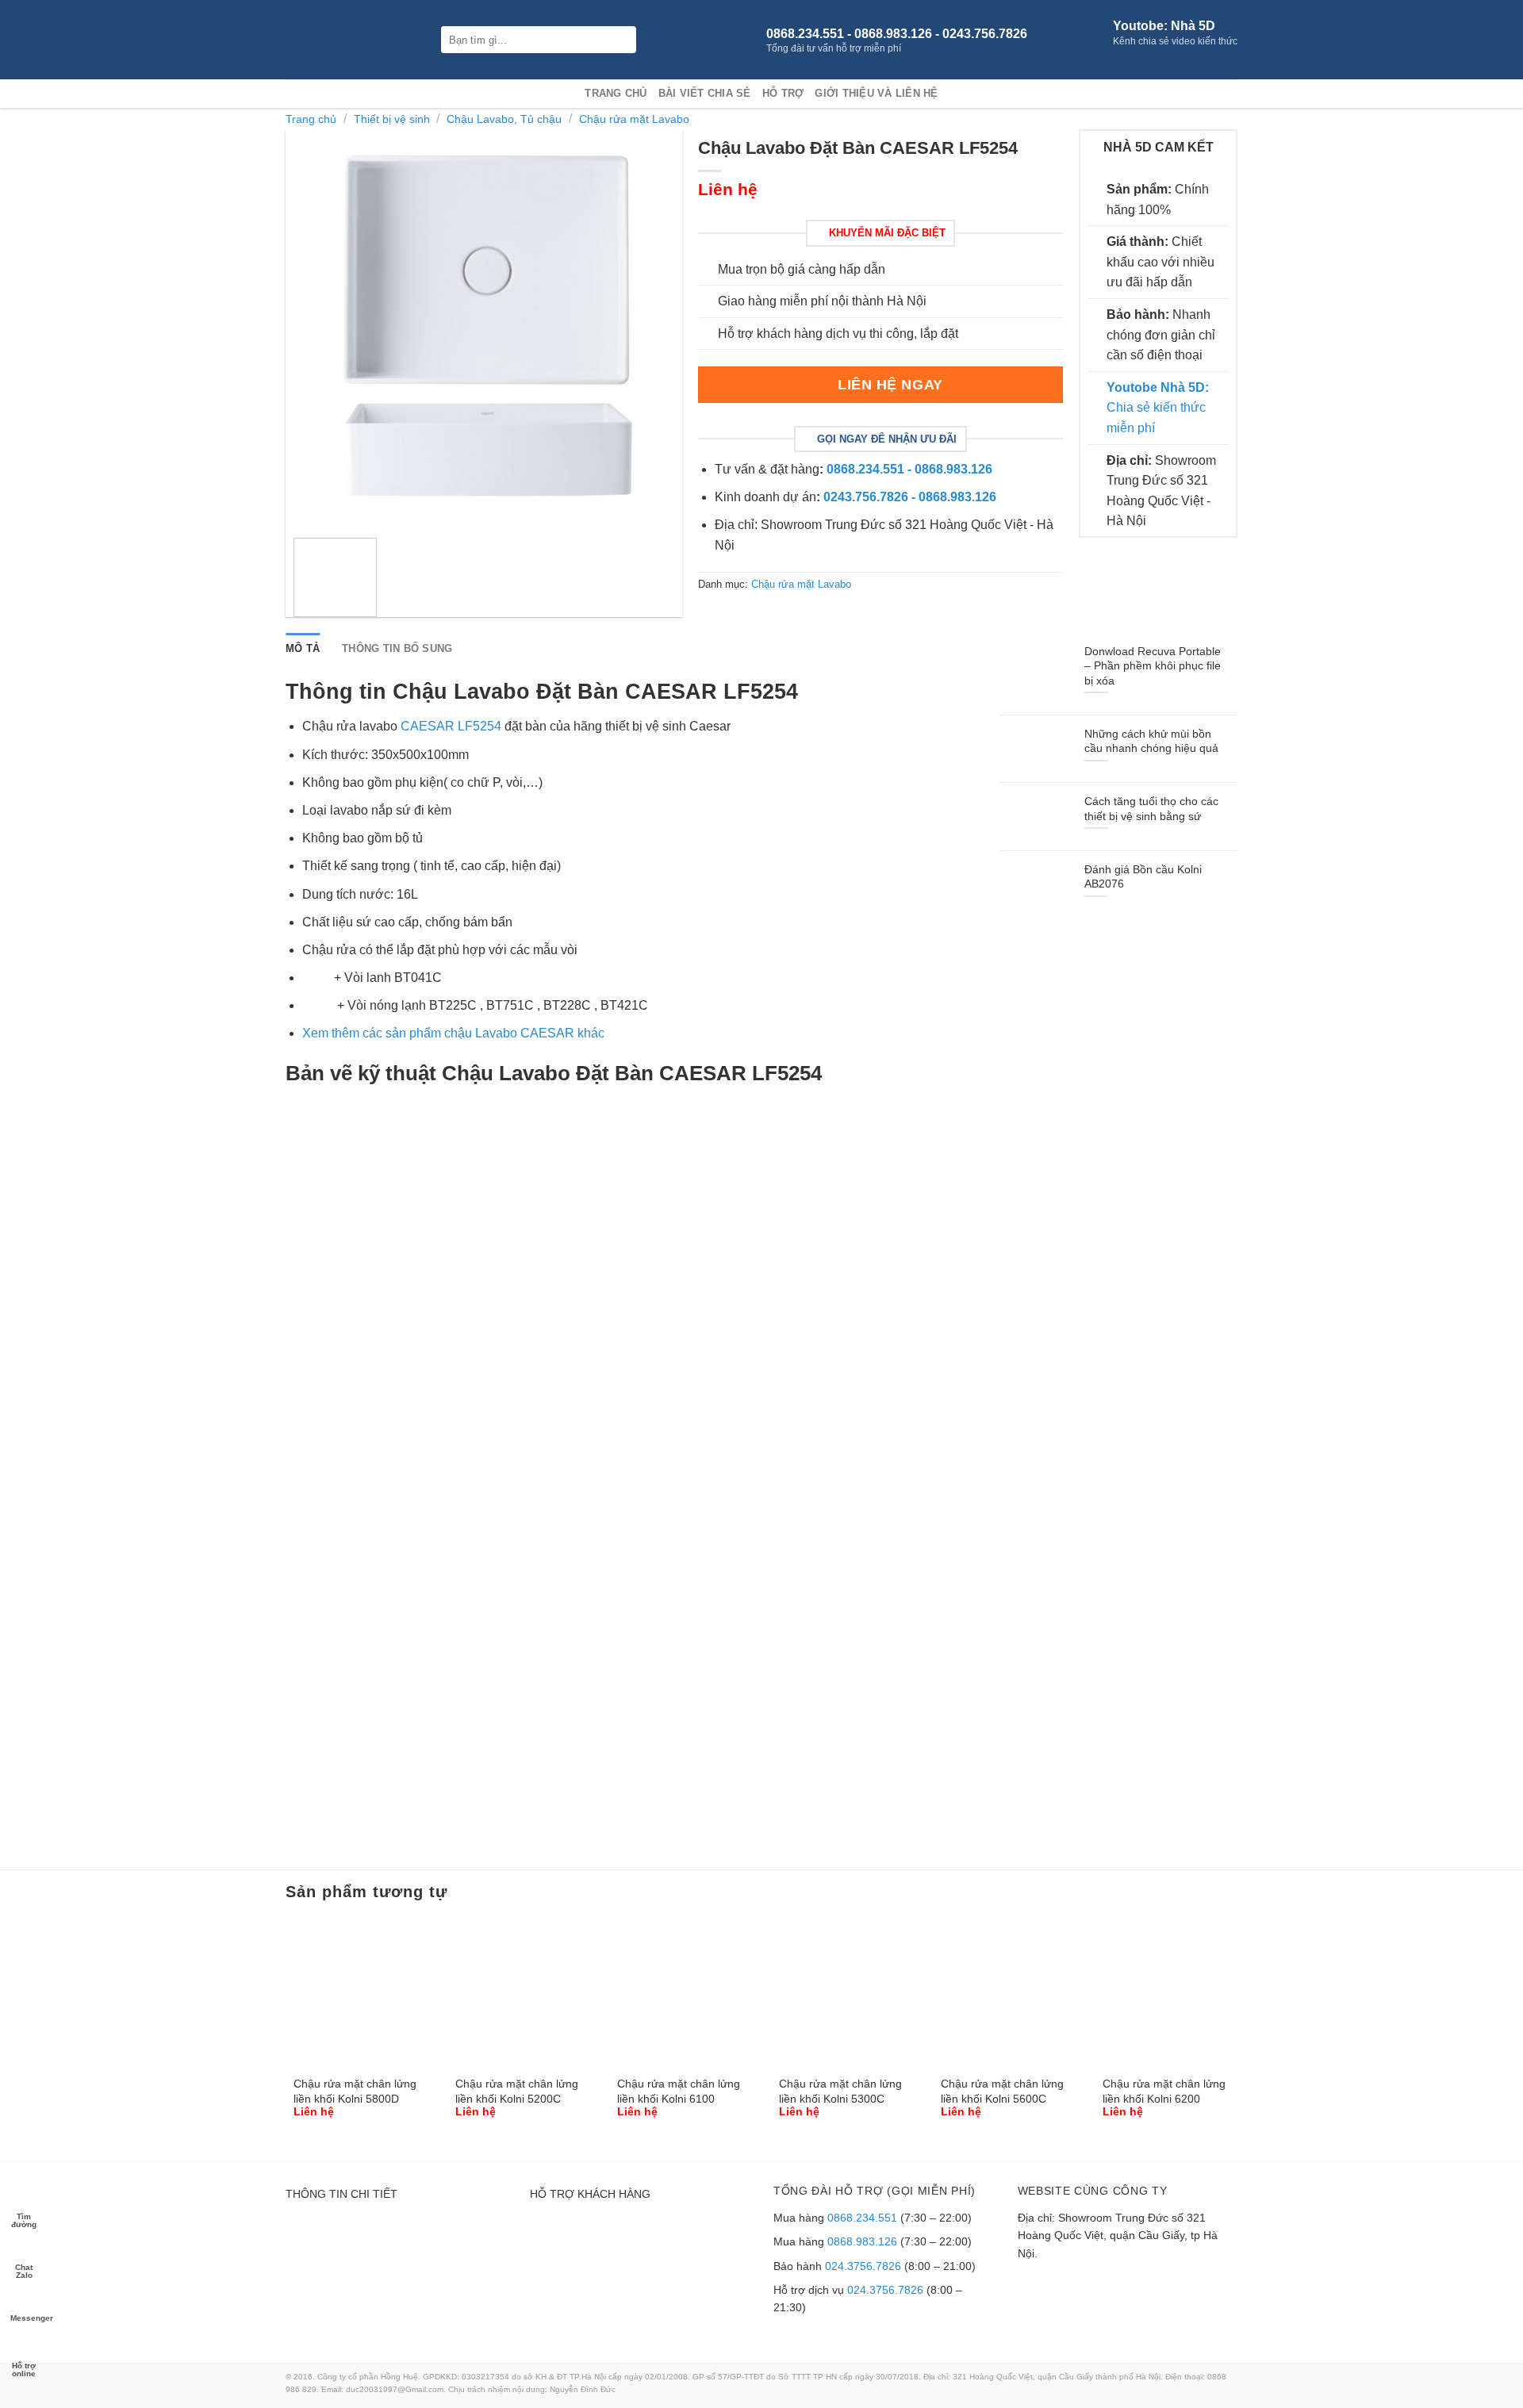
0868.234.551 (862, 2218)
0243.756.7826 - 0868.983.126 (910, 497)
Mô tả (303, 648)
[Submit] (623, 40)
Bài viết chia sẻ (705, 93)
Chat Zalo (24, 2270)
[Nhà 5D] (351, 40)
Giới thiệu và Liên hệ (876, 93)
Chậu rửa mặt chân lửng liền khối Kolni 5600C (1002, 2091)
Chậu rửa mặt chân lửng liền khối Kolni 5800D (355, 2091)
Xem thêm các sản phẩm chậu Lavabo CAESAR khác (453, 1033)
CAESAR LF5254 (453, 726)
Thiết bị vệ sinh (392, 119)
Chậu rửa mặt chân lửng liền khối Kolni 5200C (517, 2091)
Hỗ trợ (783, 93)
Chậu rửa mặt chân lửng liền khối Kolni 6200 (1164, 2091)
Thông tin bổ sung (397, 648)
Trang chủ (616, 93)
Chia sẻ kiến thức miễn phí (1158, 408)
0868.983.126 (862, 2241)
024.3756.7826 (863, 2266)
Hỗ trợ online (24, 2368)
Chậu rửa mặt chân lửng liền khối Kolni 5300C (840, 2091)
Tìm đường (24, 2219)
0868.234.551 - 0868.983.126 (909, 469)
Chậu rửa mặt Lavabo (634, 119)
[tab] (303, 649)
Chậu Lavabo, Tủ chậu (504, 119)
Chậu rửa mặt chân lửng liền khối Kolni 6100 (679, 2091)
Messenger (25, 2318)
